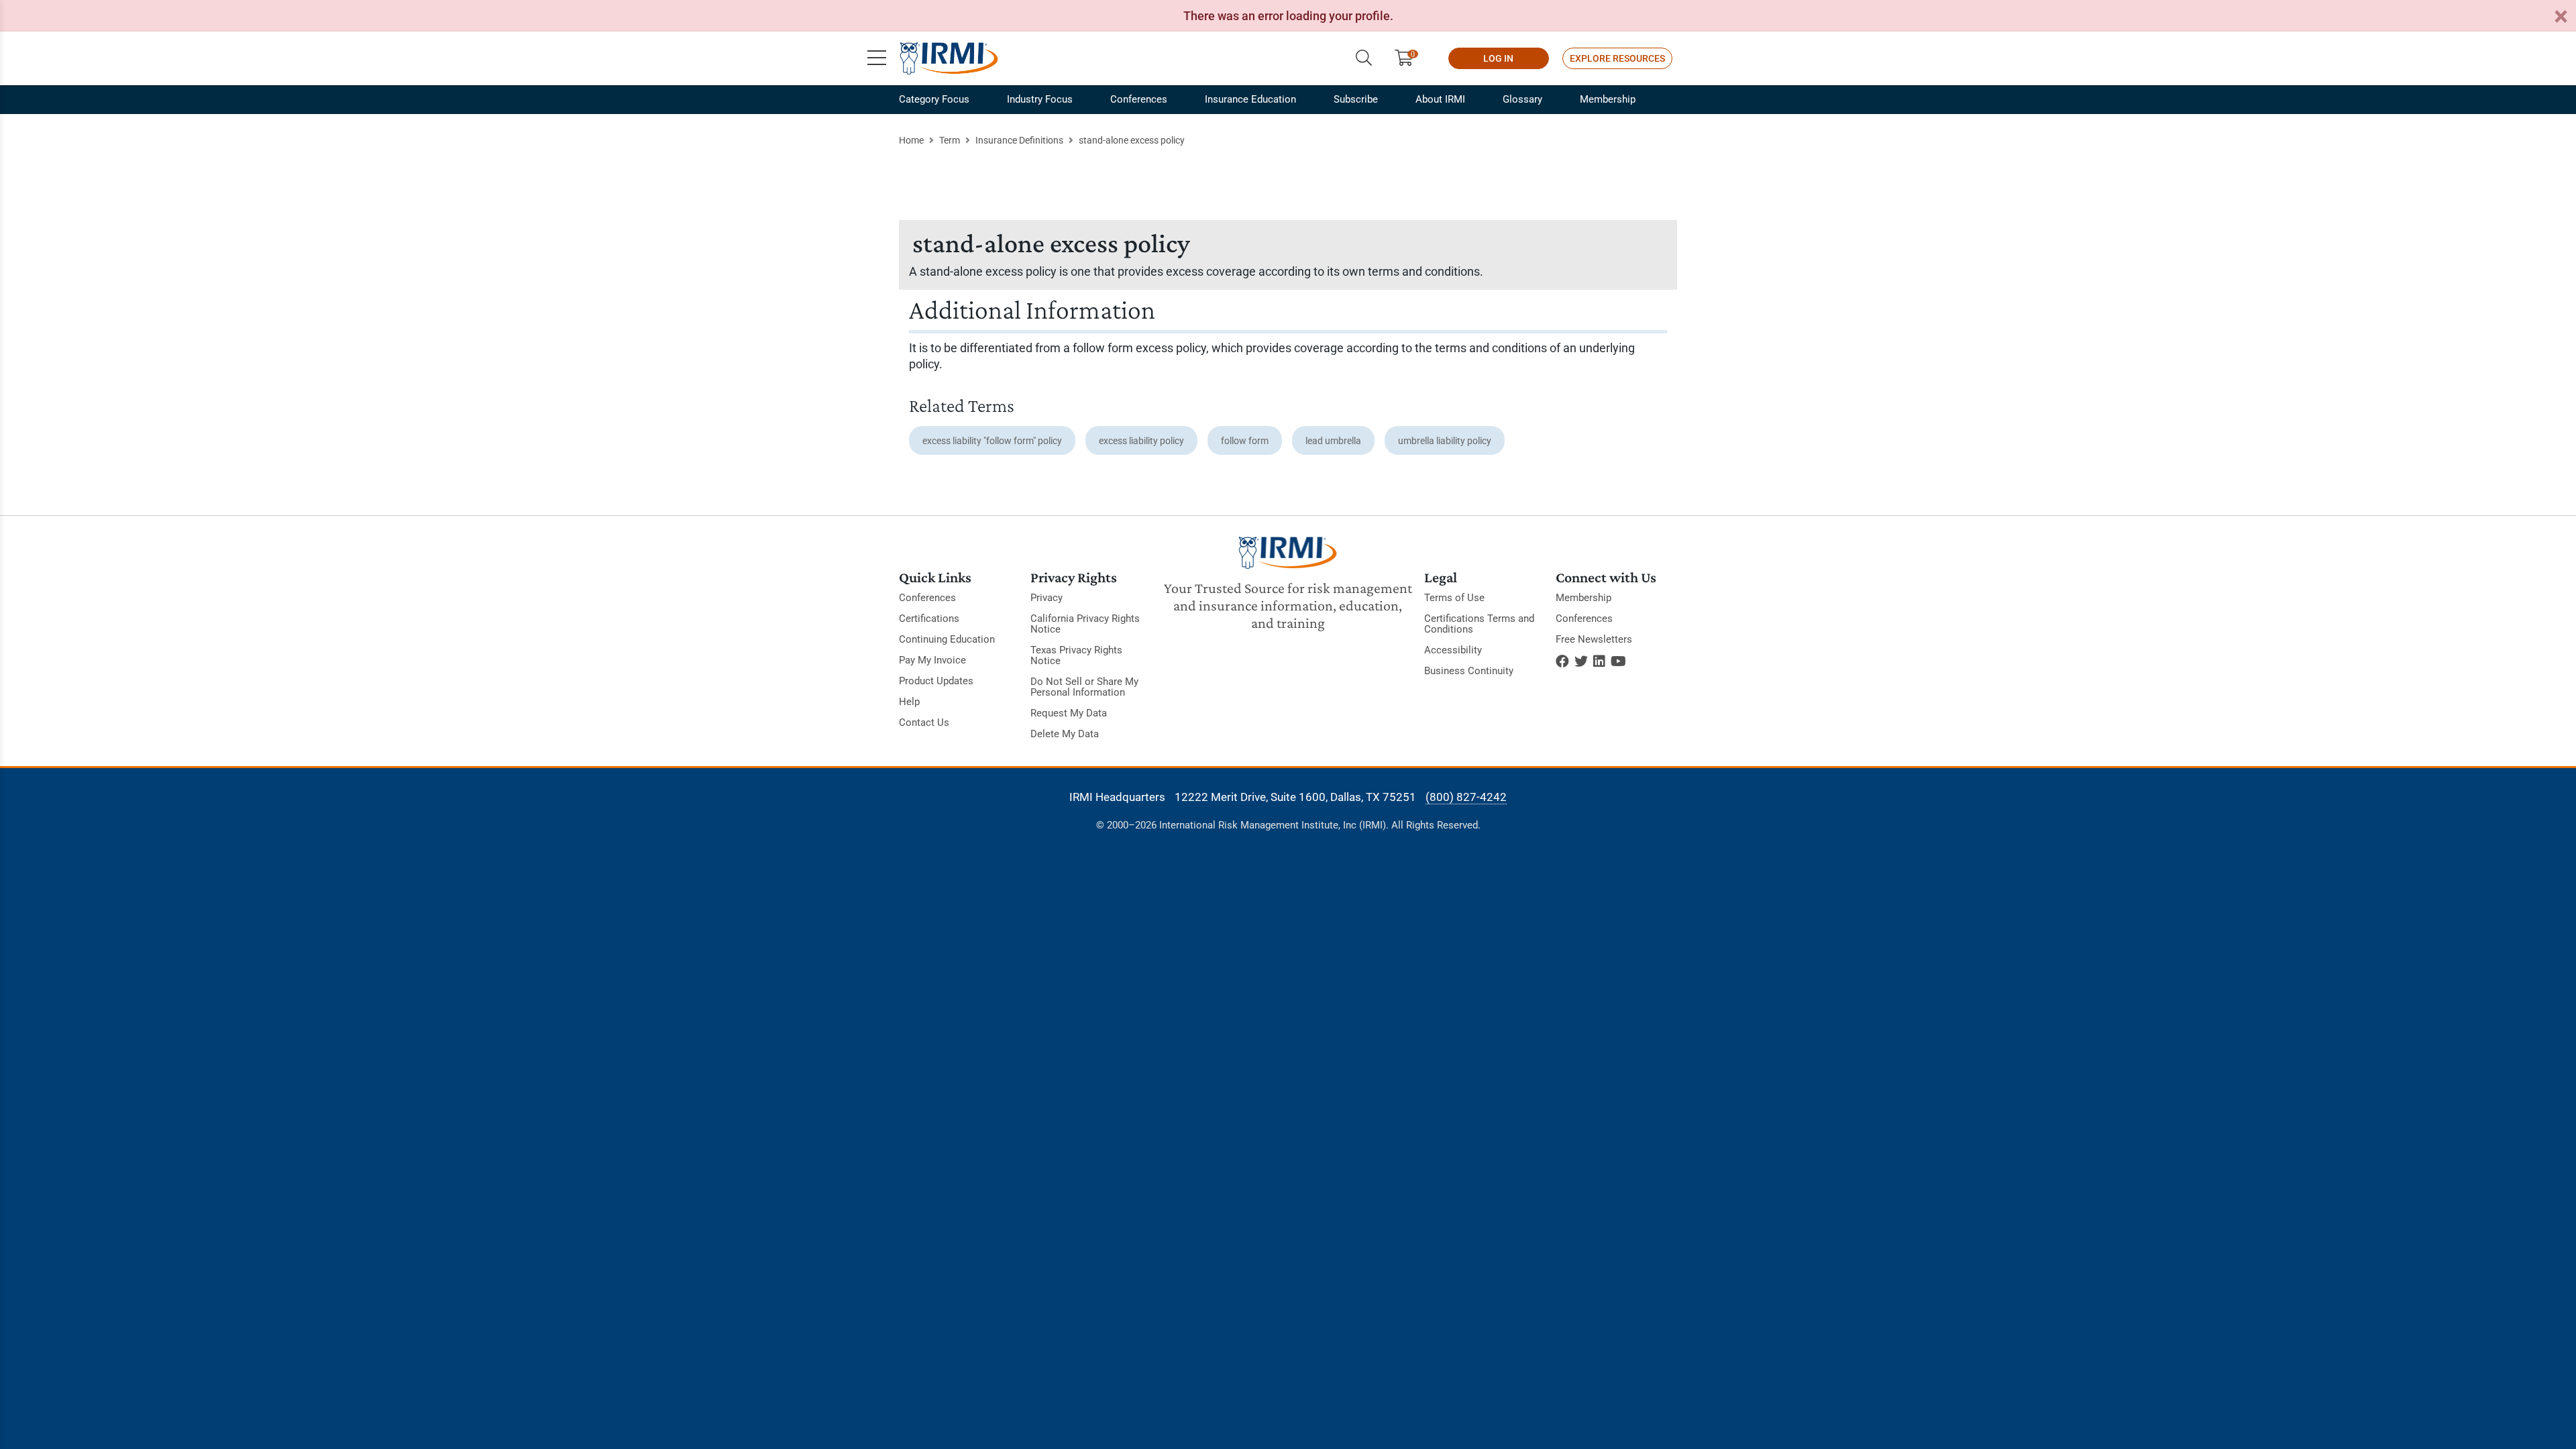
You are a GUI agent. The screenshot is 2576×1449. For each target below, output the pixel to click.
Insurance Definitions (1019, 140)
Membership (1608, 99)
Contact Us (924, 722)
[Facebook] (1562, 661)
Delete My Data (1065, 734)
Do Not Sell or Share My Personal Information (1084, 687)
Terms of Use (1454, 598)
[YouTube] (1618, 661)
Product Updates (936, 681)
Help (909, 702)
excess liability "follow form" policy (992, 441)
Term (950, 140)
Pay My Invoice (932, 660)
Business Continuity (1469, 671)
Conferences (1139, 99)
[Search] (1364, 58)
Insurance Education (1250, 99)
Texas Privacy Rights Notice (1076, 655)
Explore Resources (1617, 58)
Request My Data (1069, 713)
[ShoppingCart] (1409, 58)
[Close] (2561, 17)
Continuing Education (947, 639)
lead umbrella (1333, 441)
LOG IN (1498, 58)
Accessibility (1453, 650)
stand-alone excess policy (1132, 140)
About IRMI (1440, 99)
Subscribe (1356, 99)
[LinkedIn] (1599, 661)
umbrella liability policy (1445, 441)
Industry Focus (1040, 99)
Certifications (929, 619)
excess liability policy (1141, 441)
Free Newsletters (1594, 639)
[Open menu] (877, 58)
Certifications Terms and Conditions (1479, 624)
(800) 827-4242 (1466, 797)
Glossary (1522, 99)
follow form (1245, 441)
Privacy (1046, 598)
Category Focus (934, 99)
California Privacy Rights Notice (1085, 624)
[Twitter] (1581, 661)
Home (911, 140)
